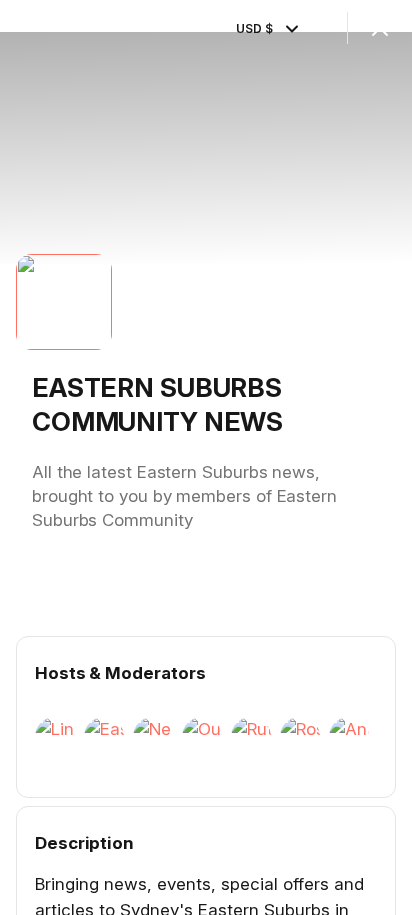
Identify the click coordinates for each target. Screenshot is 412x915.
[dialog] (206, 457)
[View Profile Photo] (64, 302)
